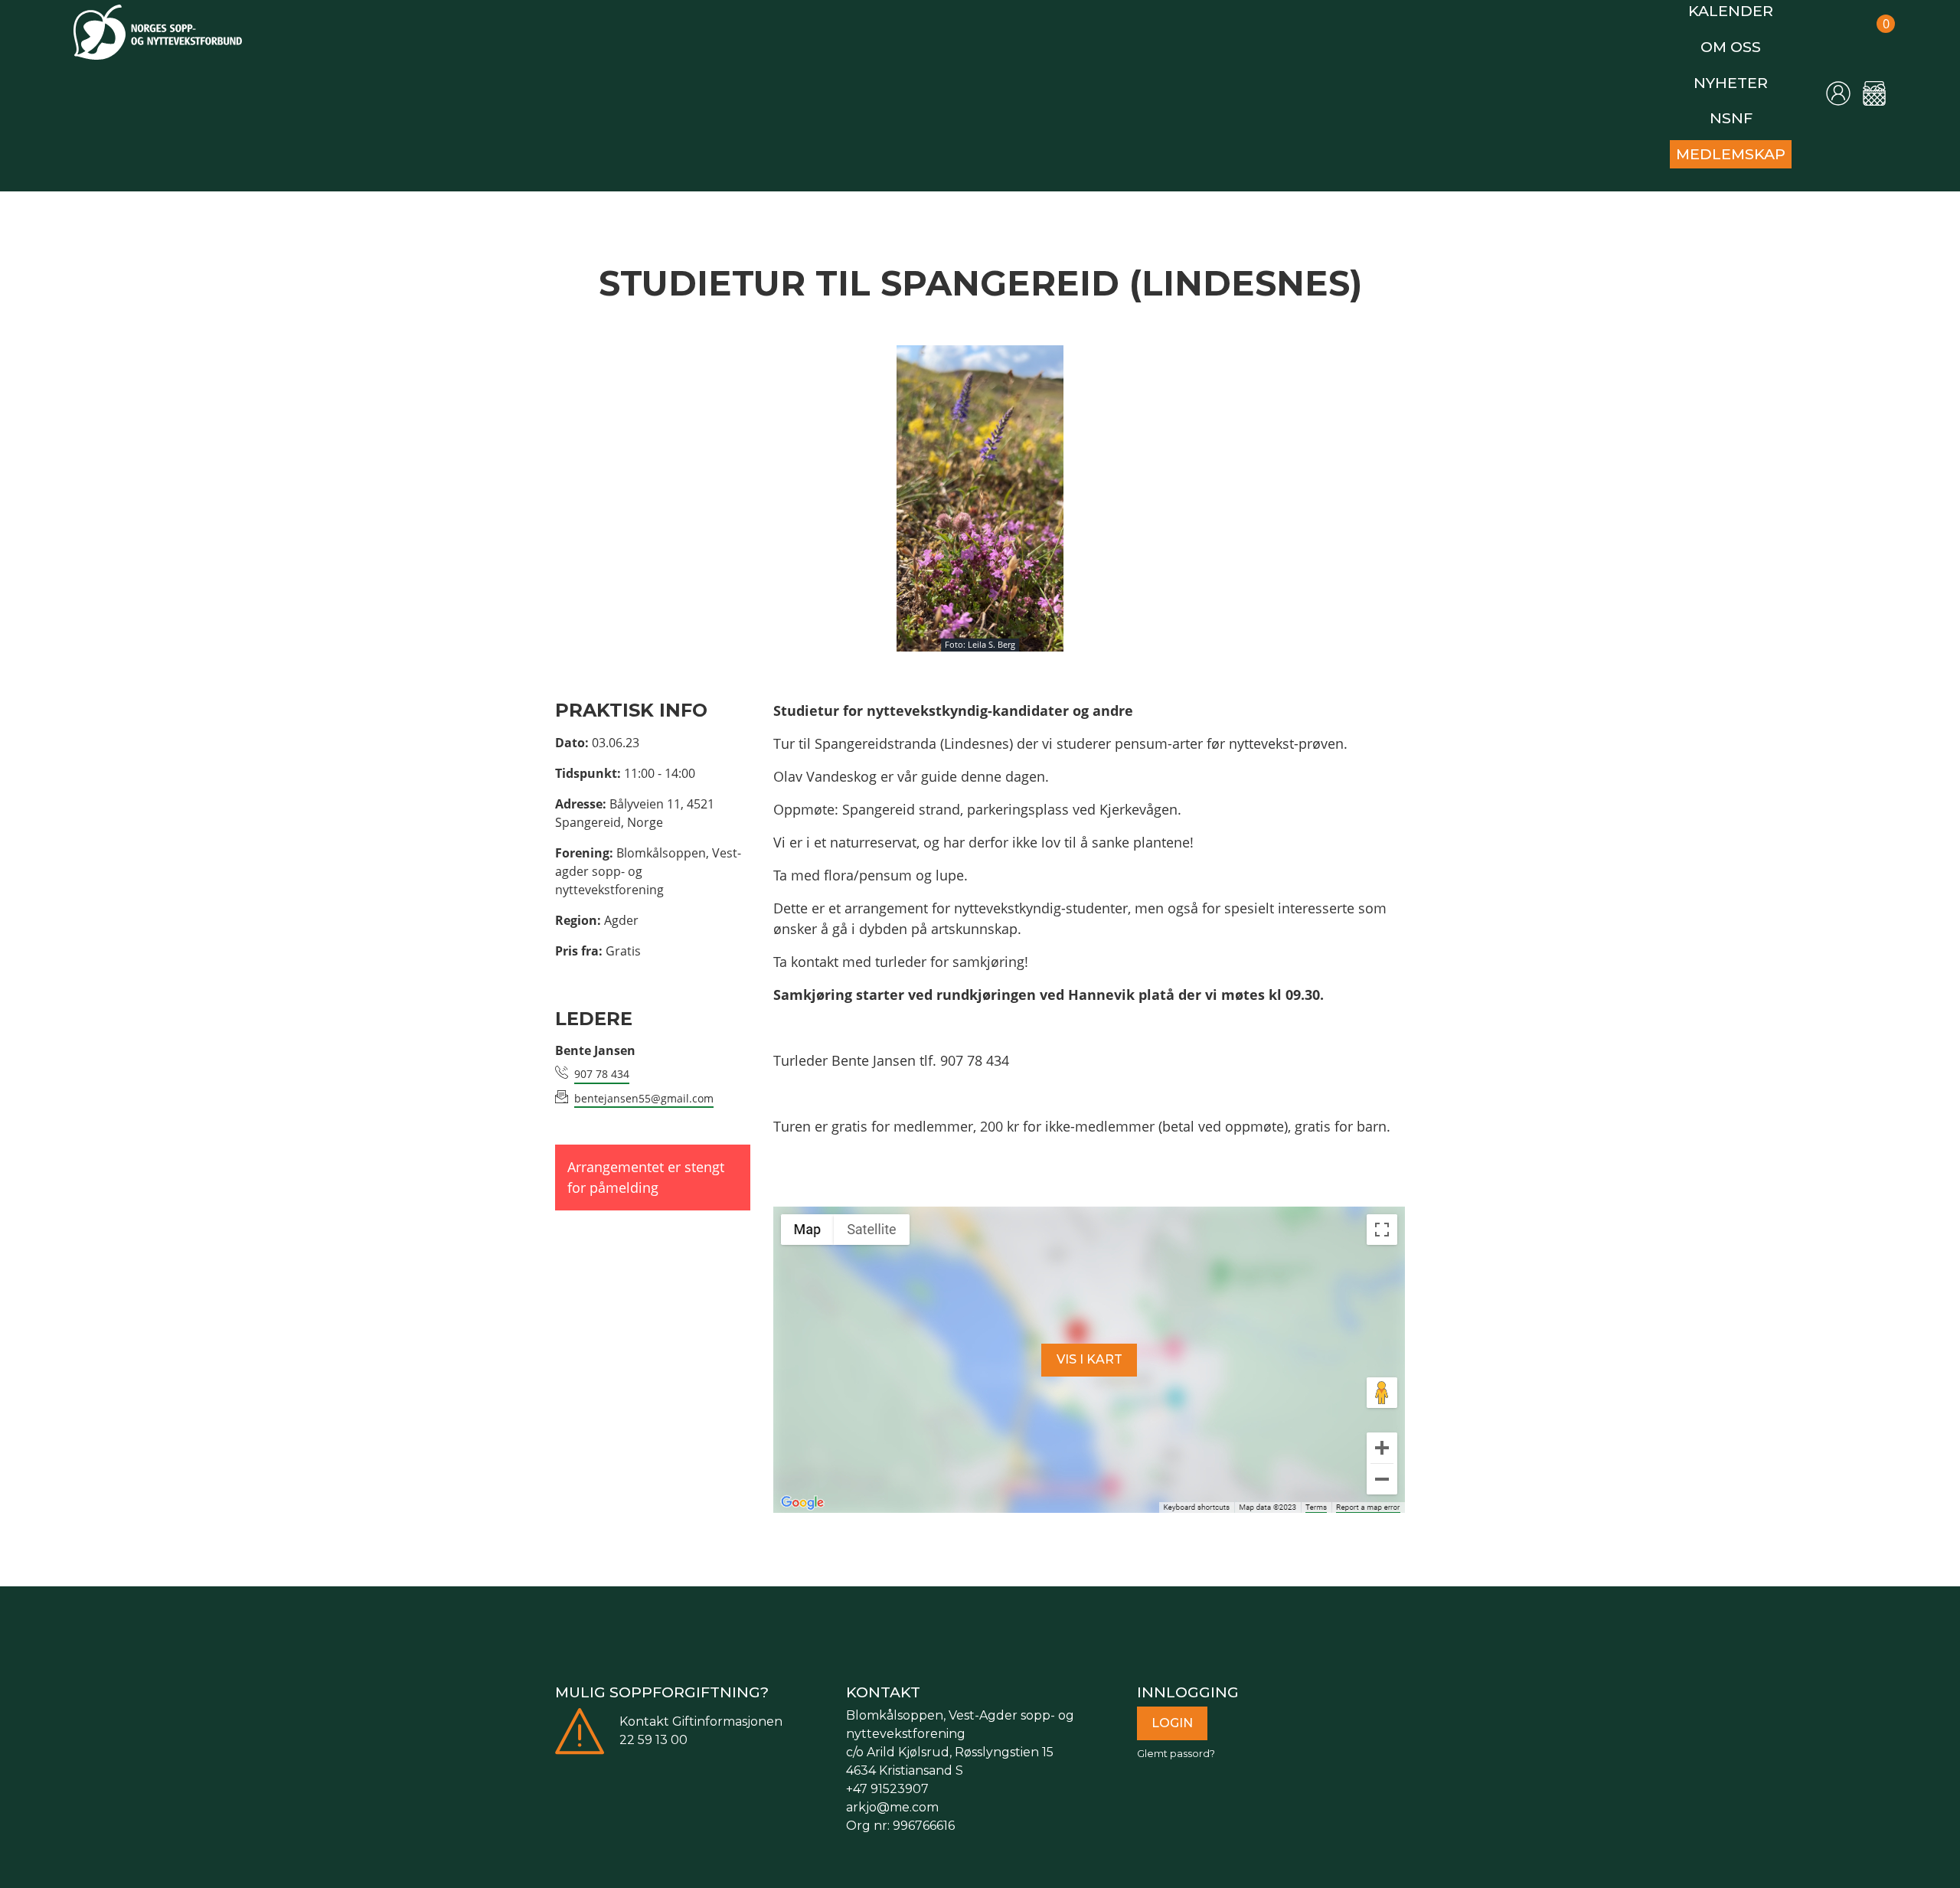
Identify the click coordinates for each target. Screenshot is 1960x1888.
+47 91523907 (887, 1770)
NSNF (1739, 105)
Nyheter (1738, 73)
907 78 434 (602, 1055)
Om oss (1739, 41)
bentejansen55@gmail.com (644, 1080)
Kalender (1739, 9)
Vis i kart (1089, 1341)
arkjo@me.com (892, 1789)
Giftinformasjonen (727, 1703)
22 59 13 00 (653, 1721)
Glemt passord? (1176, 1735)
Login (1172, 1705)
